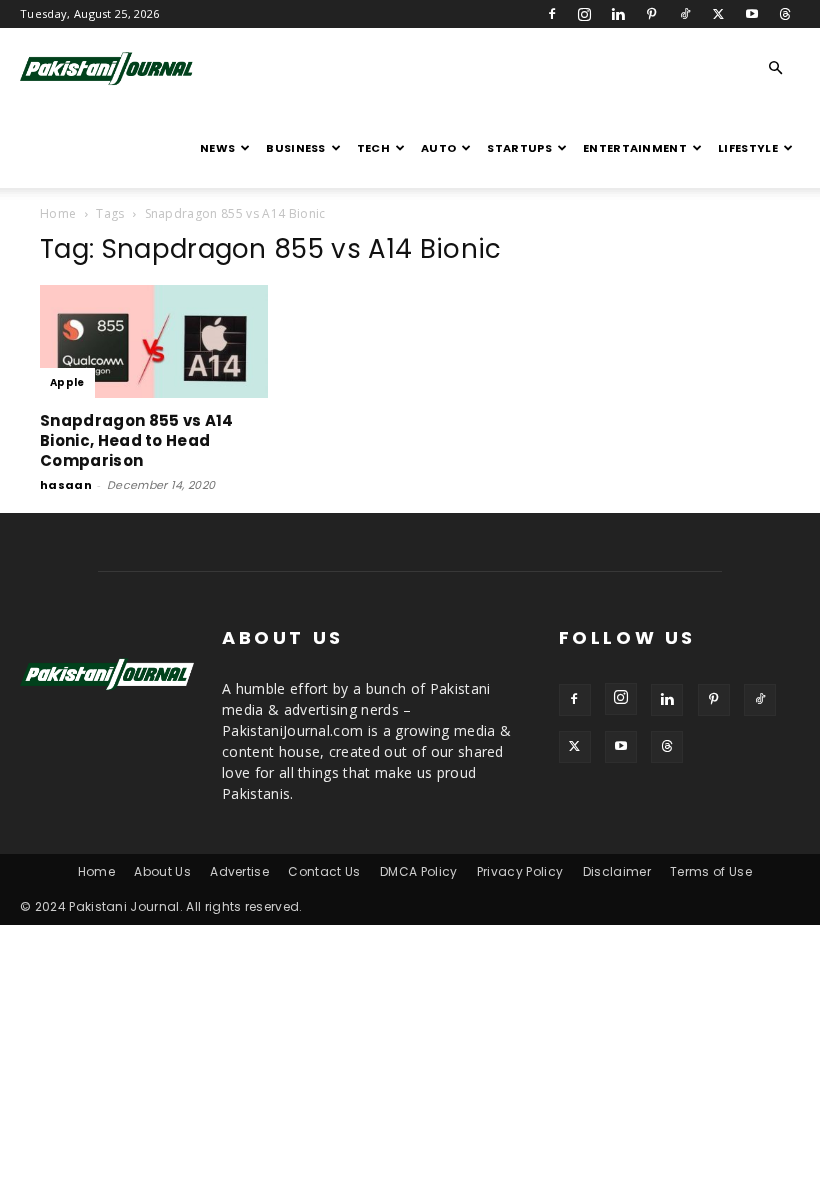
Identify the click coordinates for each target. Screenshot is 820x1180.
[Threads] (785, 14)
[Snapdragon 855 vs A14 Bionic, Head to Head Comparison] (154, 341)
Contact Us (324, 871)
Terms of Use (711, 871)
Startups (519, 148)
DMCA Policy (419, 871)
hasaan (66, 485)
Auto (438, 148)
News (217, 148)
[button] (776, 68)
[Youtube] (752, 14)
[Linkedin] (618, 14)
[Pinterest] (652, 14)
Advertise (239, 871)
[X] (718, 14)
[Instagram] (585, 14)
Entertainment (635, 148)
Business (296, 148)
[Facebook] (552, 14)
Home (58, 213)
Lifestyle (748, 148)
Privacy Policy (520, 871)
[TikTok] (685, 14)
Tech (373, 148)
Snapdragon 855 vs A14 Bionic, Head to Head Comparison (137, 440)
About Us (162, 871)
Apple (67, 382)
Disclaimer (617, 871)
